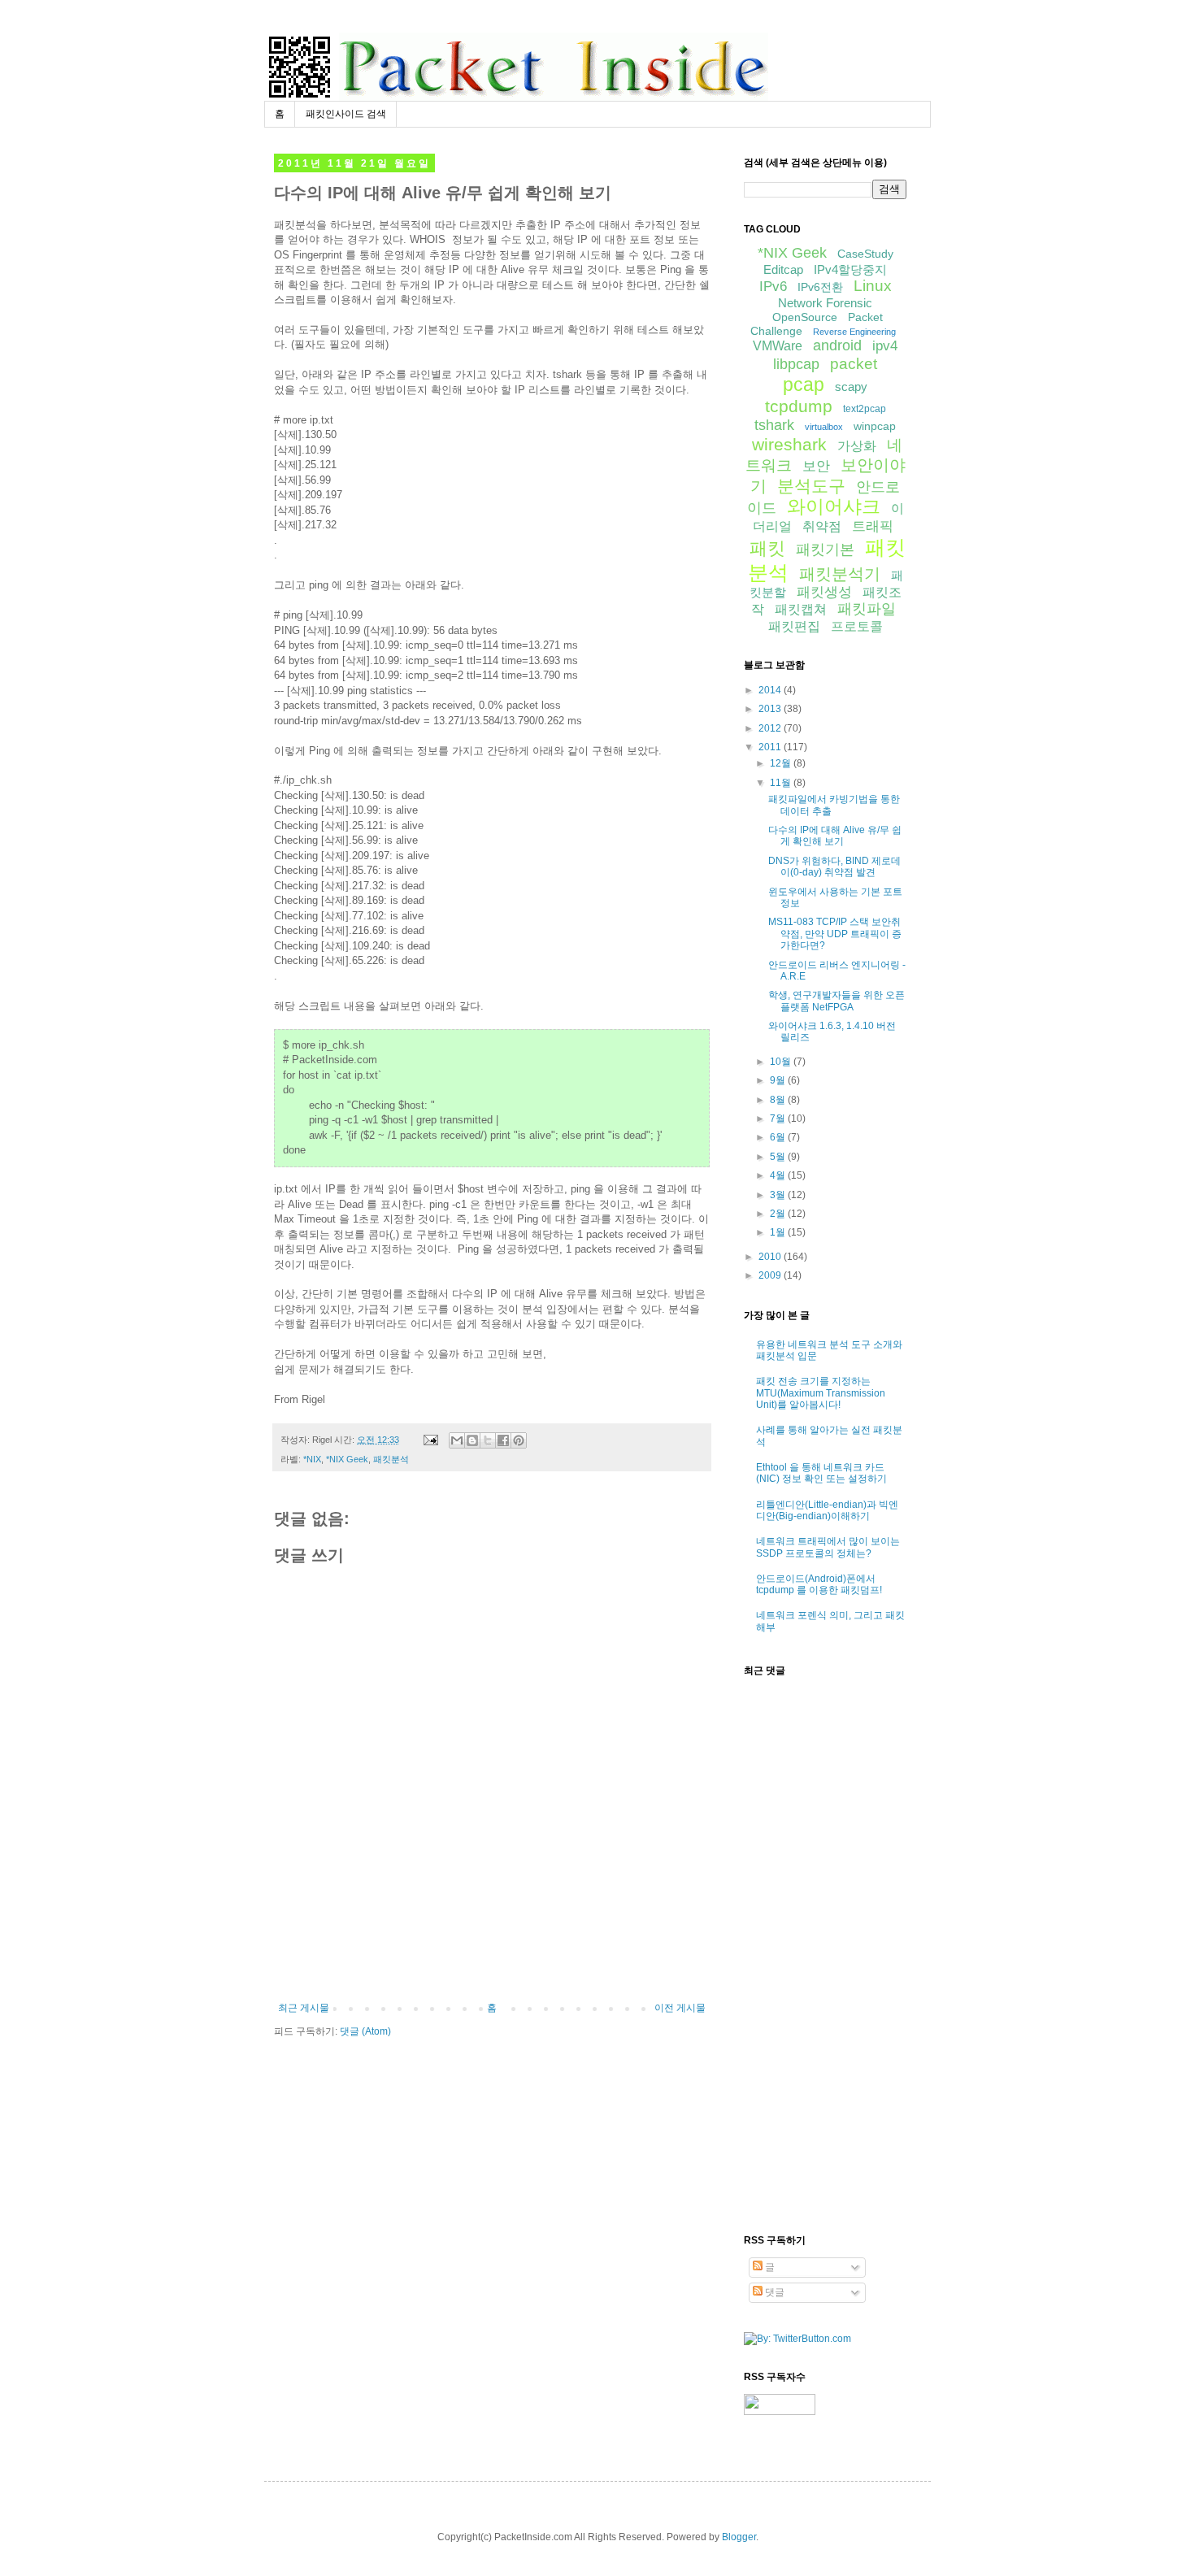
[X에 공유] (488, 1440)
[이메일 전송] (430, 1440)
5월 (779, 1157)
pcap (804, 384)
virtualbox (824, 427)
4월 (779, 1175)
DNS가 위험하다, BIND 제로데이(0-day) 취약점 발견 (834, 867)
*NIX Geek (347, 1459)
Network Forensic (825, 303)
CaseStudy (865, 254)
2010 (771, 1257)
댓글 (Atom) (365, 2031)
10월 (782, 1062)
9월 (779, 1080)
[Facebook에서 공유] (503, 1440)
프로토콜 (857, 626)
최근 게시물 (304, 2008)
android (837, 345)
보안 (816, 466)
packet (854, 364)
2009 (771, 1275)
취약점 (822, 526)
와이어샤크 (834, 506)
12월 (782, 763)
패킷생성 (824, 592)
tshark (774, 425)
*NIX (312, 1459)
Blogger (739, 2537)
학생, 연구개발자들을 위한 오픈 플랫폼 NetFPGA (836, 1001)
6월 (779, 1137)
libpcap (796, 364)
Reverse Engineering (854, 332)
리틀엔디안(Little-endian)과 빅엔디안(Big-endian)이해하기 (827, 1510)
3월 (779, 1195)
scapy (851, 387)
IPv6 (773, 287)
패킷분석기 (840, 574)
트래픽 (873, 526)
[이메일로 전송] (457, 1440)
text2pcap (865, 409)
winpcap (875, 426)
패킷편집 (794, 626)
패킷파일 (867, 609)
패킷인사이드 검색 (346, 114)
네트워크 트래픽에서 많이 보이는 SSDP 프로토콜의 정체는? (828, 1547)
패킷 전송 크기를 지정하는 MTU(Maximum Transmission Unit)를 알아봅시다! (821, 1393)
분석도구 (811, 486)
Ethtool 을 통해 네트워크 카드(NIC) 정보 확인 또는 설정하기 (821, 1473)
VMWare (778, 346)
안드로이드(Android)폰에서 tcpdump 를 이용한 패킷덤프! (819, 1584)
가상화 (857, 446)
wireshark (789, 444)
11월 (782, 783)
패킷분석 (391, 1459)
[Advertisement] (492, 1957)
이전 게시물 (680, 2008)
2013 (771, 709)
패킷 (767, 548)
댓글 (773, 2292)
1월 (779, 1232)
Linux (873, 286)
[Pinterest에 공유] (519, 1440)
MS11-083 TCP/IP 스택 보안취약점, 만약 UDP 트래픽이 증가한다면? (835, 934)
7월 (779, 1119)
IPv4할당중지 (850, 269)
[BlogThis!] (472, 1440)
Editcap (783, 269)
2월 (779, 1214)
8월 (779, 1100)
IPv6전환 (820, 287)
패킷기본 (825, 550)
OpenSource (805, 317)
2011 (771, 747)
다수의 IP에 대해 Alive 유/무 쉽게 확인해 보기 (835, 836)
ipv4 (885, 346)
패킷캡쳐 (801, 609)
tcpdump (799, 406)
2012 (771, 728)
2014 (771, 690)
